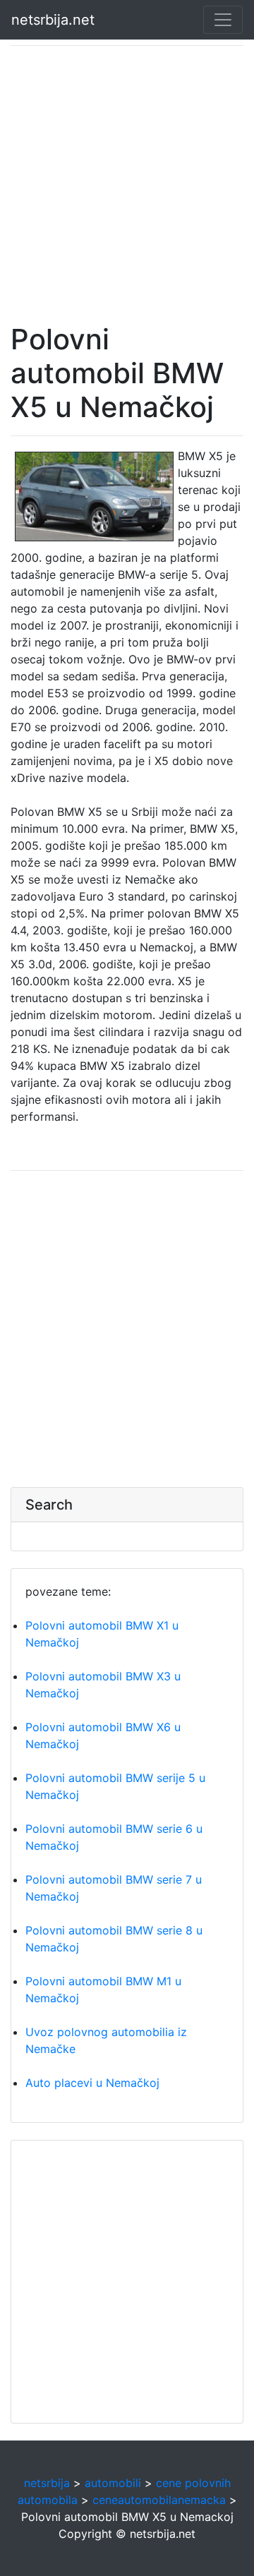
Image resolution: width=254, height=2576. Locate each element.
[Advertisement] (127, 184)
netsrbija (47, 2483)
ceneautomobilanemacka (159, 2500)
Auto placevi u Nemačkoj (92, 2083)
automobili (113, 2483)
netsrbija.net (53, 20)
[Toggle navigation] (223, 20)
